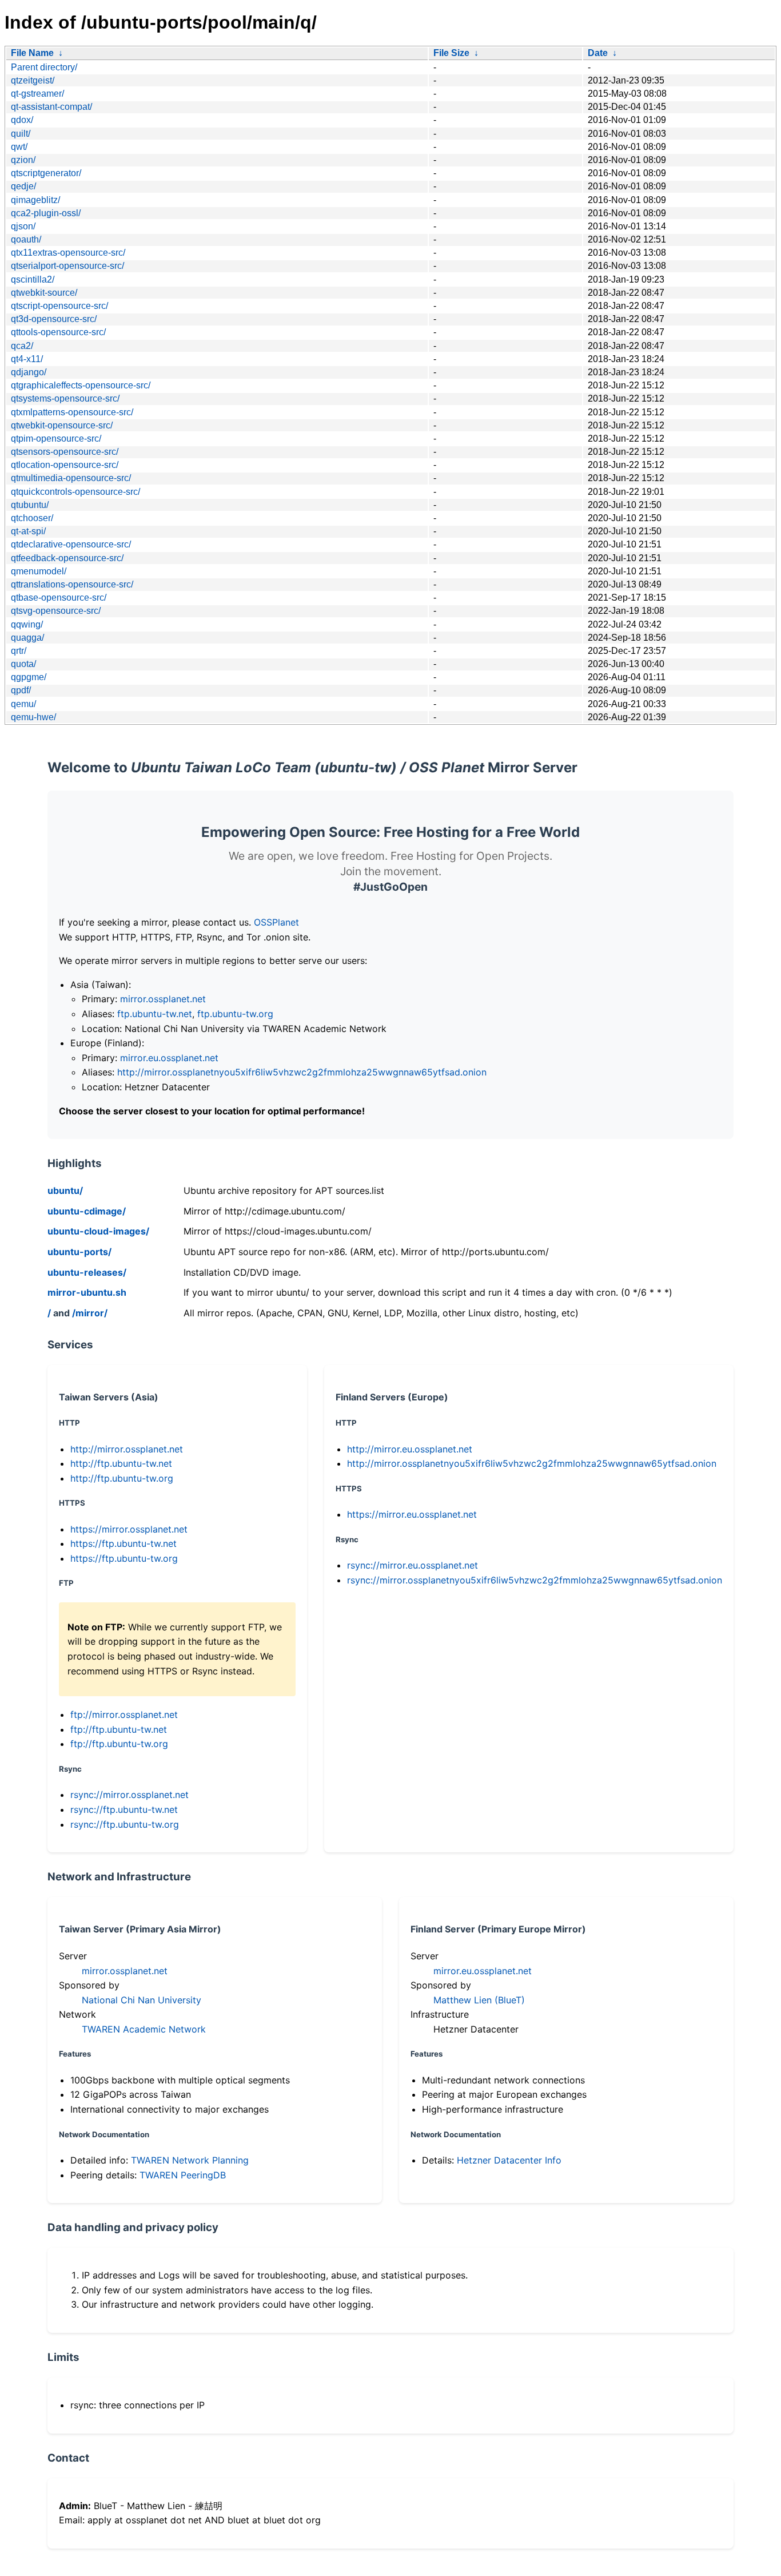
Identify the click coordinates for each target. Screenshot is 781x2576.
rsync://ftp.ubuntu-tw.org (125, 1824)
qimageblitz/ (35, 200)
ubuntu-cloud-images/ (98, 1231)
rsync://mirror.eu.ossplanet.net (413, 1565)
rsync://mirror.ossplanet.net (129, 1795)
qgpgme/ (29, 677)
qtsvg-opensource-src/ (56, 611)
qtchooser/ (32, 518)
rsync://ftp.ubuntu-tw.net (124, 1809)
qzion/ (23, 160)
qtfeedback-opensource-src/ (67, 558)
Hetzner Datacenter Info (509, 2160)
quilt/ (21, 134)
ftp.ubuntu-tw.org (235, 1014)
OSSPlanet (276, 922)
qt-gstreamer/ (37, 94)
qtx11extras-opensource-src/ (68, 253)
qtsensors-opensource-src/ (65, 452)
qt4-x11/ (27, 359)
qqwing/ (27, 624)
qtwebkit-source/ (44, 293)
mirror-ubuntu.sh (87, 1292)
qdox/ (22, 120)
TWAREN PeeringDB (183, 2175)
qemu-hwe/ (33, 717)
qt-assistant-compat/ (51, 107)
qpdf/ (21, 690)
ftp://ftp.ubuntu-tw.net (119, 1729)
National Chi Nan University (142, 2000)
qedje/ (23, 186)
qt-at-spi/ (28, 531)
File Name (32, 53)
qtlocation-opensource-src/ (65, 465)
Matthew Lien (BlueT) (479, 2000)
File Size (451, 53)
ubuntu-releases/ (87, 1272)
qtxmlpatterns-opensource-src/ (72, 412)
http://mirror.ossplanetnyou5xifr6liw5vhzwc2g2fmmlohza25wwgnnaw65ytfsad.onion (302, 1072)
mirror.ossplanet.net (163, 999)
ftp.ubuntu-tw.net (155, 1014)
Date (598, 53)
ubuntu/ (65, 1190)
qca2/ (22, 346)
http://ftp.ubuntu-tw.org (122, 1478)
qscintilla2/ (33, 279)
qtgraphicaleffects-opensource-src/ (81, 385)
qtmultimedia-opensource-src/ (71, 478)
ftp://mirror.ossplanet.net (124, 1714)
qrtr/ (19, 651)
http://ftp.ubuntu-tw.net (121, 1463)
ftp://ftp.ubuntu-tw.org (119, 1744)
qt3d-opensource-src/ (54, 319)
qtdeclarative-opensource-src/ (71, 544)
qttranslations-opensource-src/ (72, 584)
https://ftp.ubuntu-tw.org (124, 1558)
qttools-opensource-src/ (58, 332)
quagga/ (27, 638)
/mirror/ (90, 1313)
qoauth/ (26, 239)
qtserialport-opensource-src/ (67, 266)
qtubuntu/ (30, 505)
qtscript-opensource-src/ (59, 306)
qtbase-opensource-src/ (59, 598)
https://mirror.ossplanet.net (129, 1529)
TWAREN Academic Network (144, 2029)
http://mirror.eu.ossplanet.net (410, 1449)
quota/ (23, 664)
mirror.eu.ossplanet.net (169, 1058)
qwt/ (19, 147)
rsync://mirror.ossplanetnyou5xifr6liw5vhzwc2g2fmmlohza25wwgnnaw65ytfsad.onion (535, 1580)
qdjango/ (29, 372)
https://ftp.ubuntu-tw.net (123, 1543)
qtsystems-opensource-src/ (65, 398)
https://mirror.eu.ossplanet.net (412, 1514)
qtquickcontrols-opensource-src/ (75, 492)
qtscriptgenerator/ (46, 173)
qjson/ (23, 226)
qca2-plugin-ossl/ (46, 213)
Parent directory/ (44, 67)
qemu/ (23, 704)
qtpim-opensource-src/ (56, 438)
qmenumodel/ (39, 571)
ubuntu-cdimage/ (87, 1211)
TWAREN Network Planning (190, 2160)
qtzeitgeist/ (33, 80)
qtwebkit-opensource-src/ (62, 425)
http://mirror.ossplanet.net (127, 1449)
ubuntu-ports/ (79, 1252)
